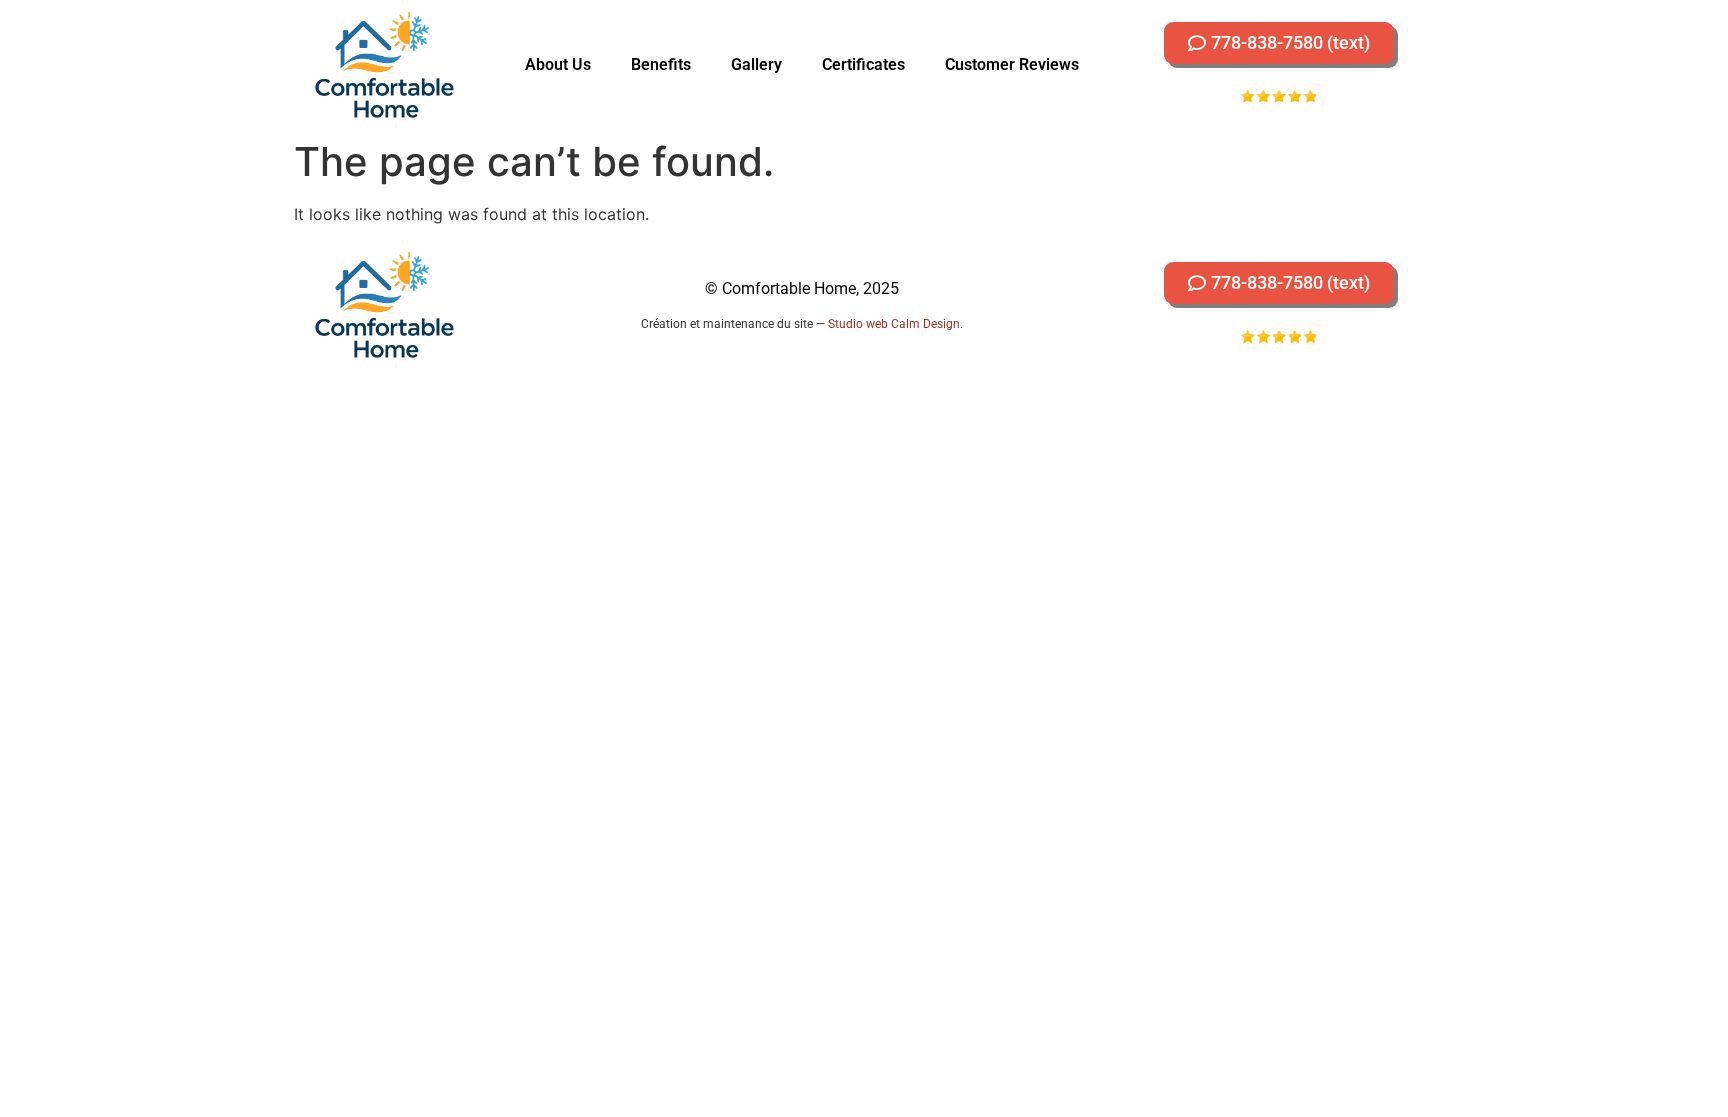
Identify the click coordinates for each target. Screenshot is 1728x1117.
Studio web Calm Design (894, 324)
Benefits (661, 64)
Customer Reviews (1012, 64)
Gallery (756, 64)
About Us (558, 64)
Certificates (863, 64)
